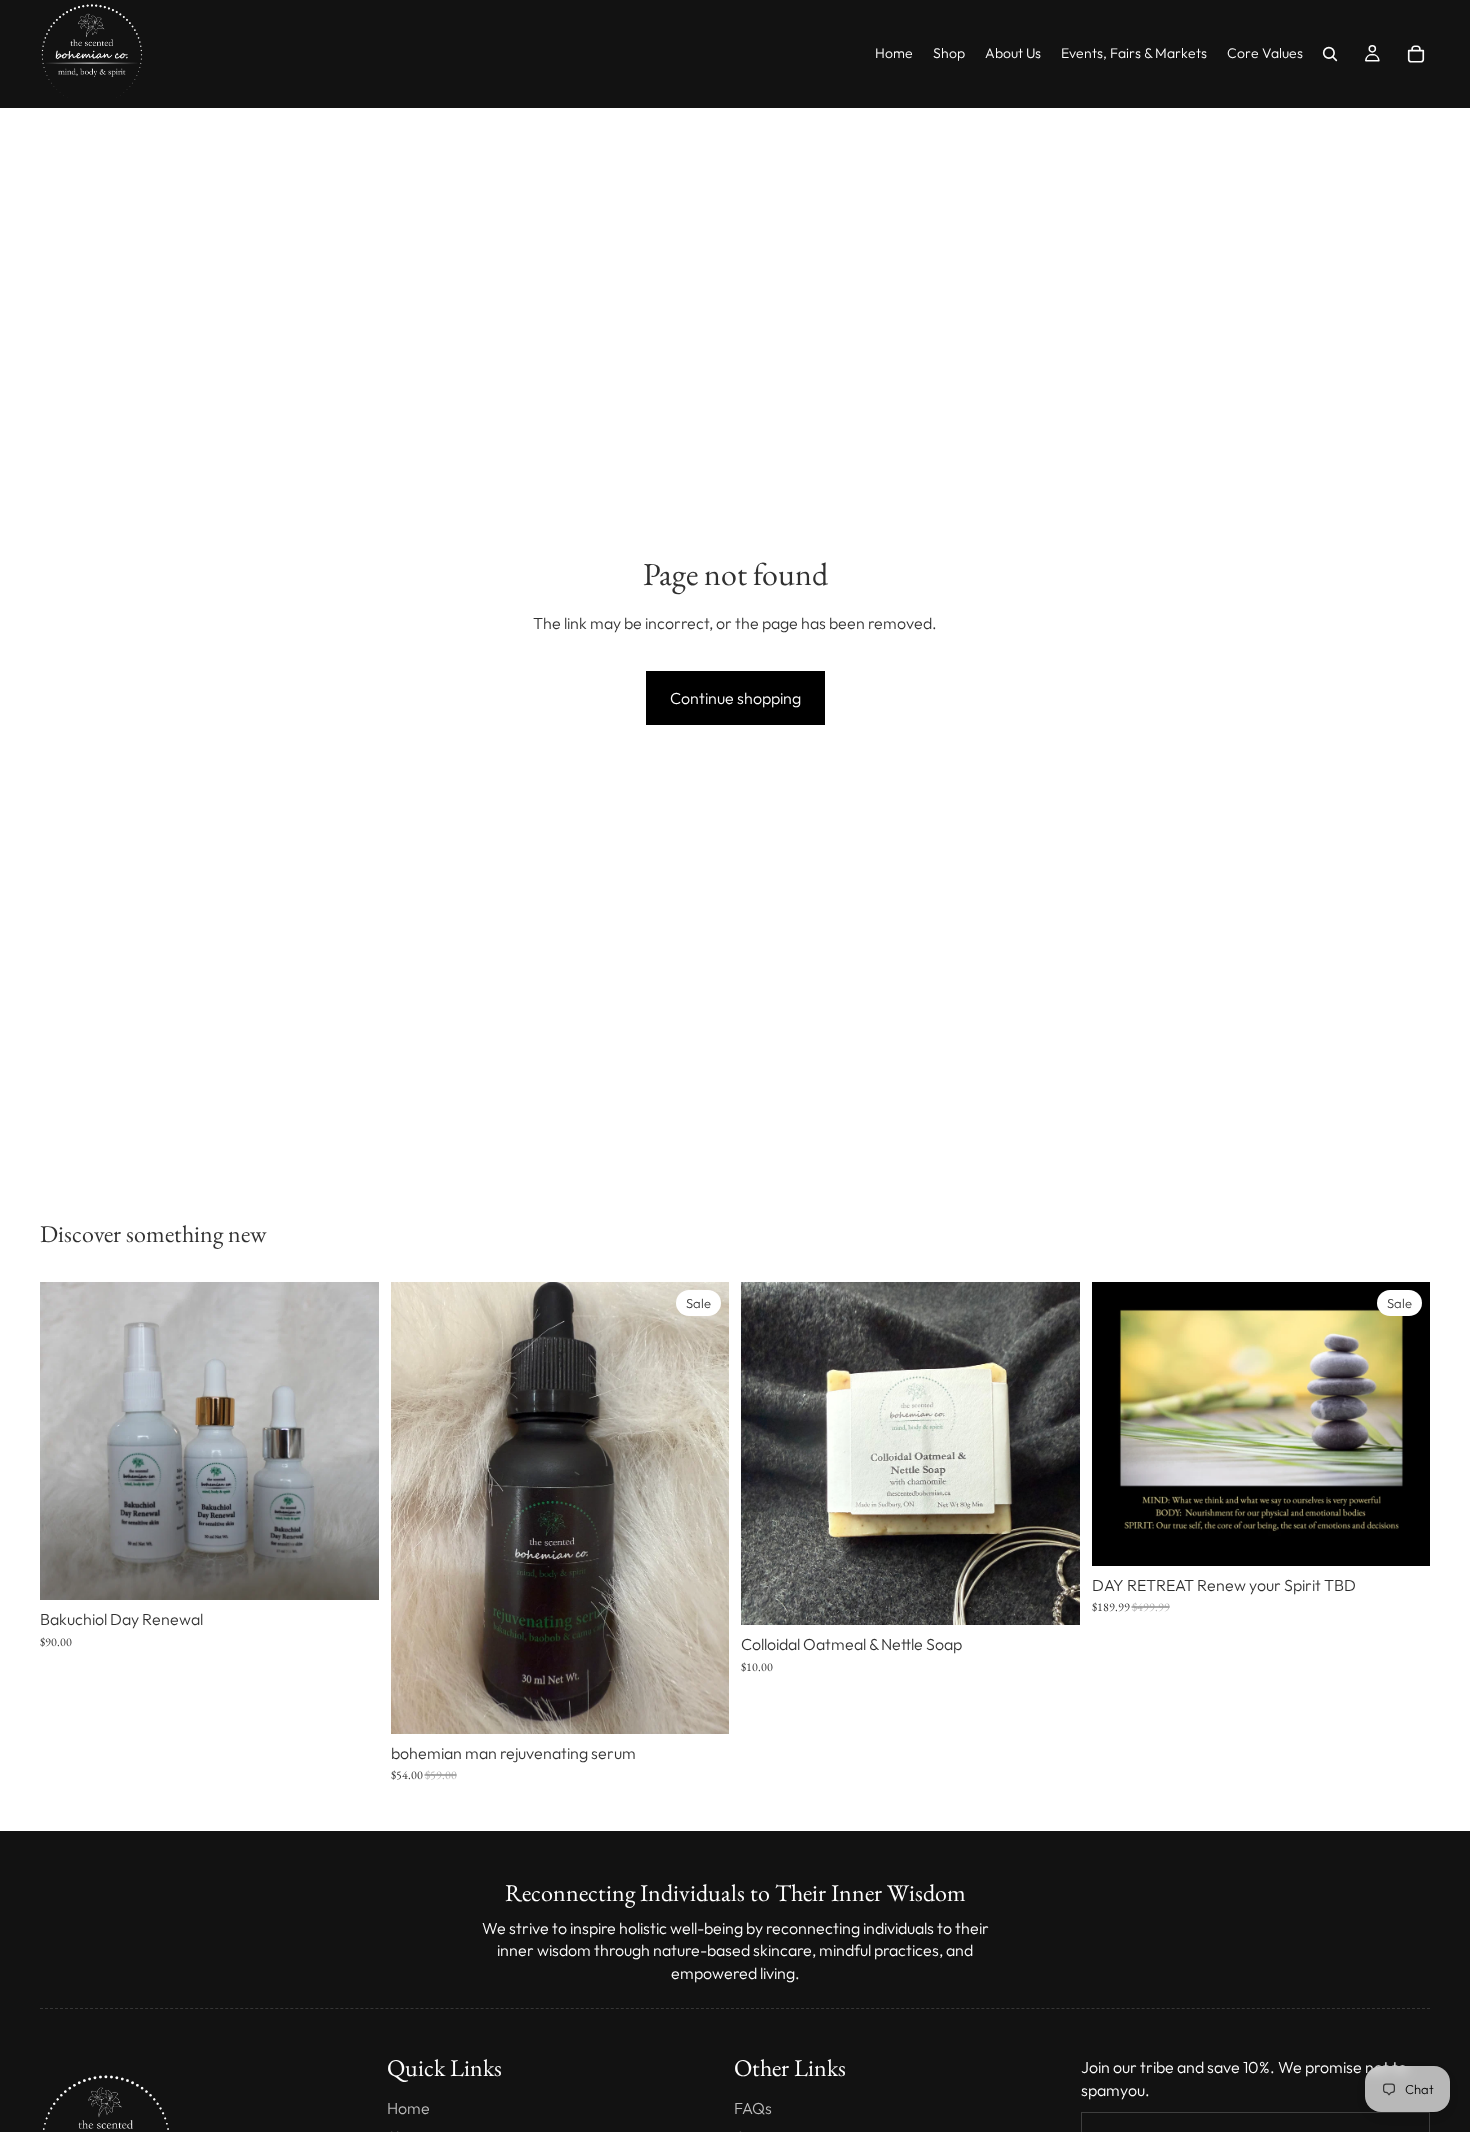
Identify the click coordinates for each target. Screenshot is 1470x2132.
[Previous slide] (70, 1441)
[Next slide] (349, 1441)
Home (408, 2108)
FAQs (753, 2108)
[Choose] (348, 1569)
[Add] (698, 1703)
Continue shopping (735, 698)
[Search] (1330, 54)
